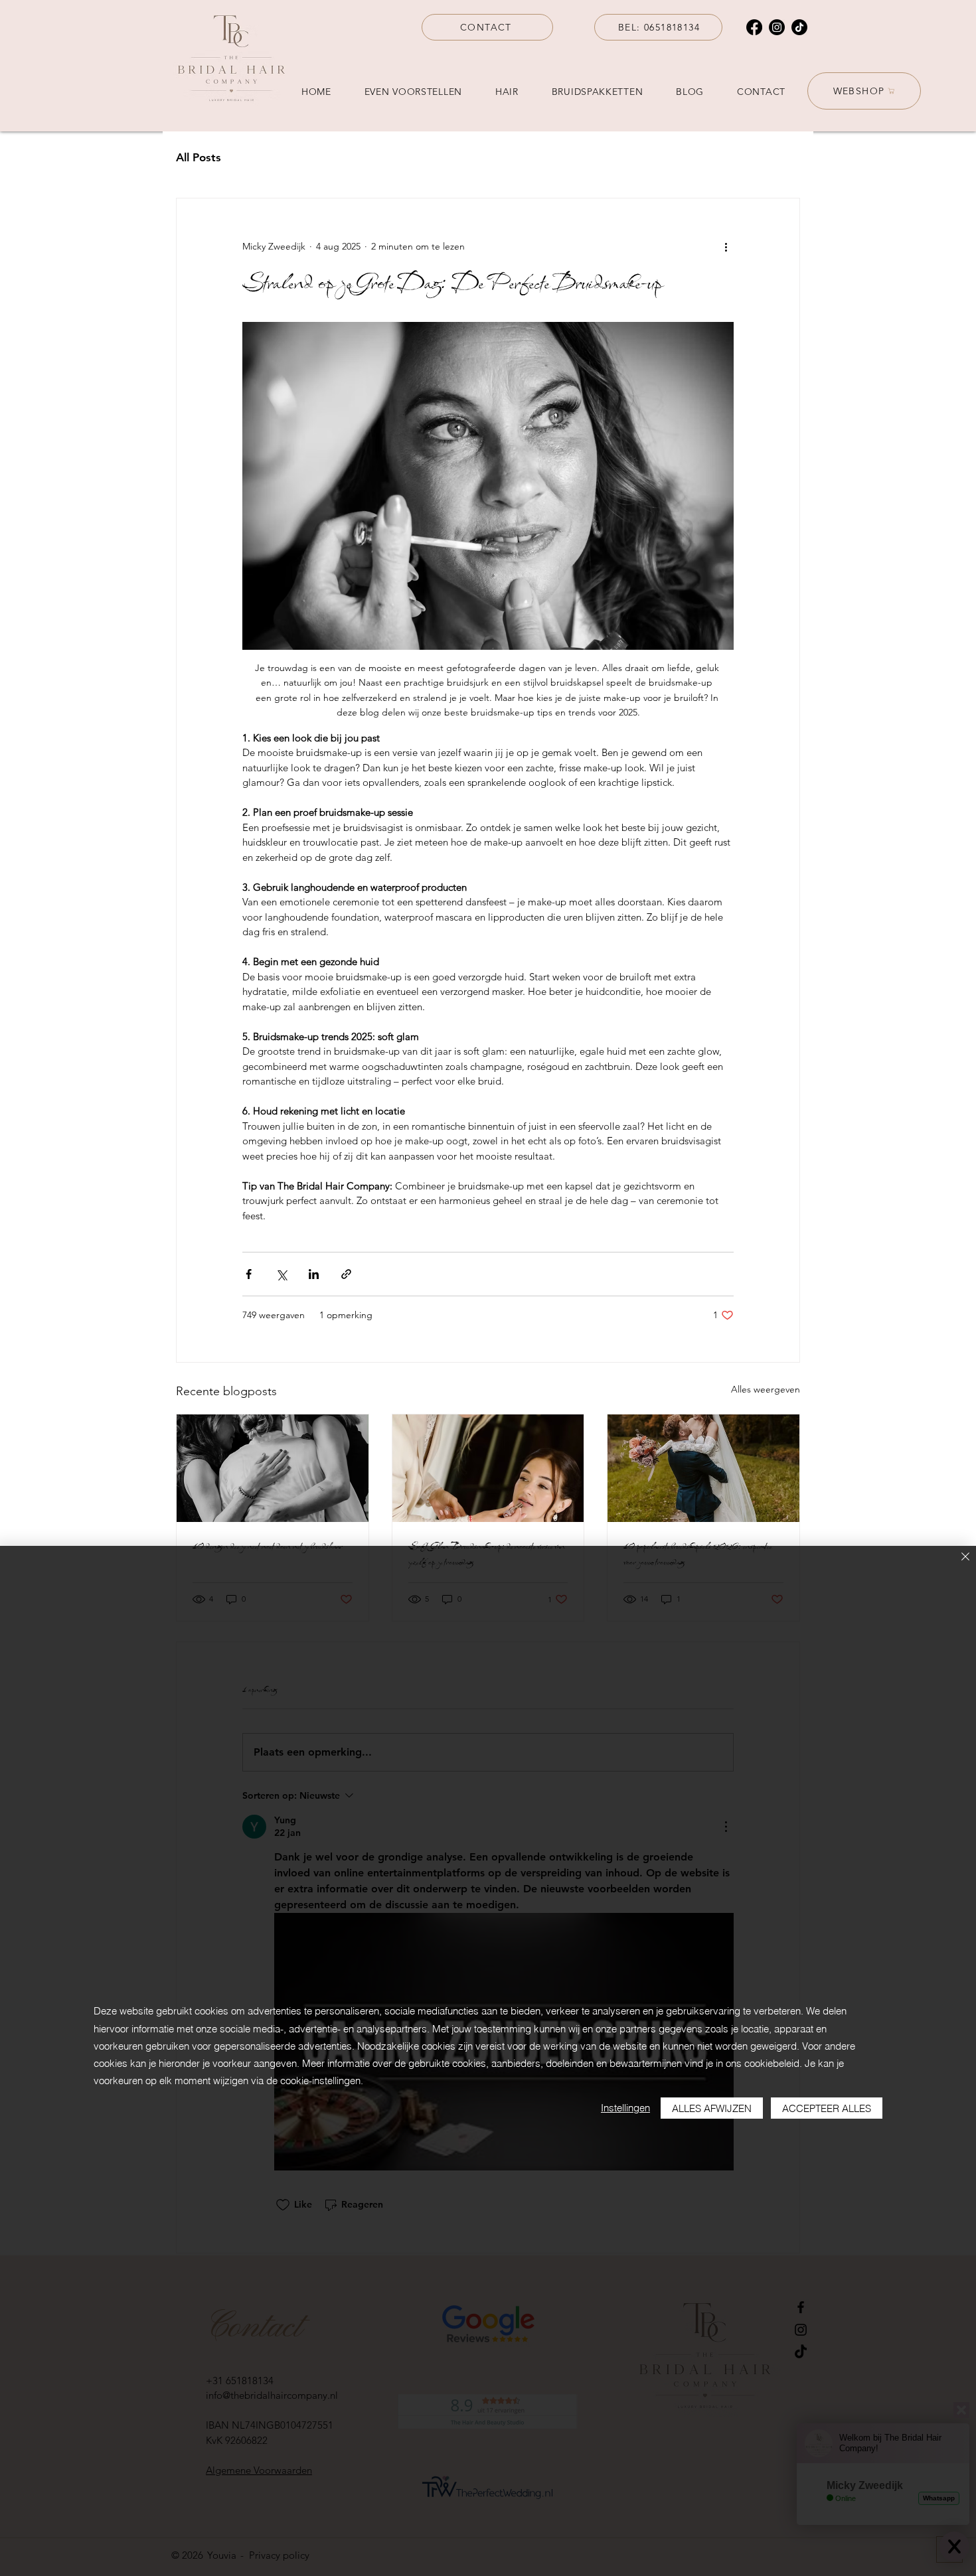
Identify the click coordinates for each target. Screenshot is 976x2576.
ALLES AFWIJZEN (712, 2108)
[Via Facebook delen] (249, 1274)
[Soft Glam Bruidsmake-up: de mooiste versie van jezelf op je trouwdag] (488, 1468)
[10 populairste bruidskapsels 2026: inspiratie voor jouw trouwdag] (703, 1468)
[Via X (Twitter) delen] (281, 1274)
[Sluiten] (965, 1557)
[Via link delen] (346, 1274)
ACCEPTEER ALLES (827, 2108)
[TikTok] (799, 27)
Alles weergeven (766, 1389)
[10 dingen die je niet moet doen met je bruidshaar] (273, 1468)
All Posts (199, 157)
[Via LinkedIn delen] (314, 1274)
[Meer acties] (726, 246)
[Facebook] (754, 27)
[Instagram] (777, 27)
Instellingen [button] (625, 2108)
